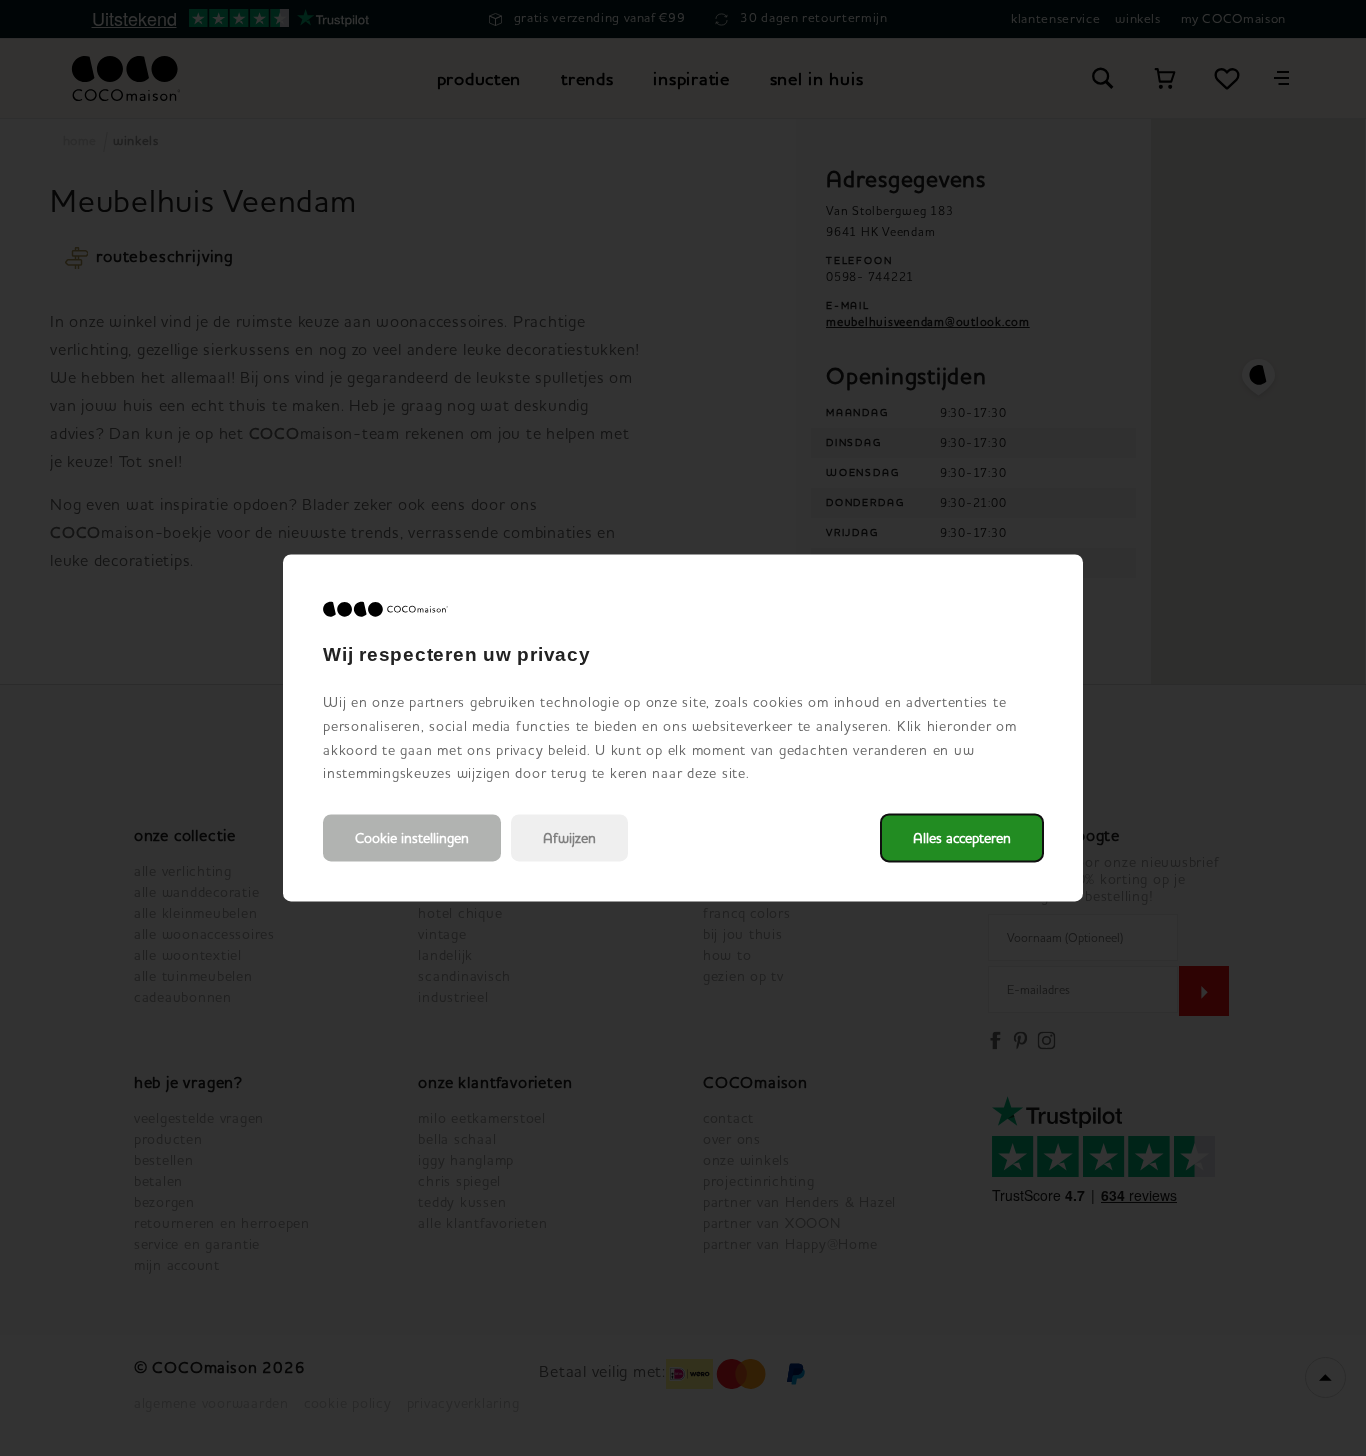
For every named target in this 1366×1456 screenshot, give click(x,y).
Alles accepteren (962, 838)
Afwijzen (569, 838)
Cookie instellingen (412, 838)
